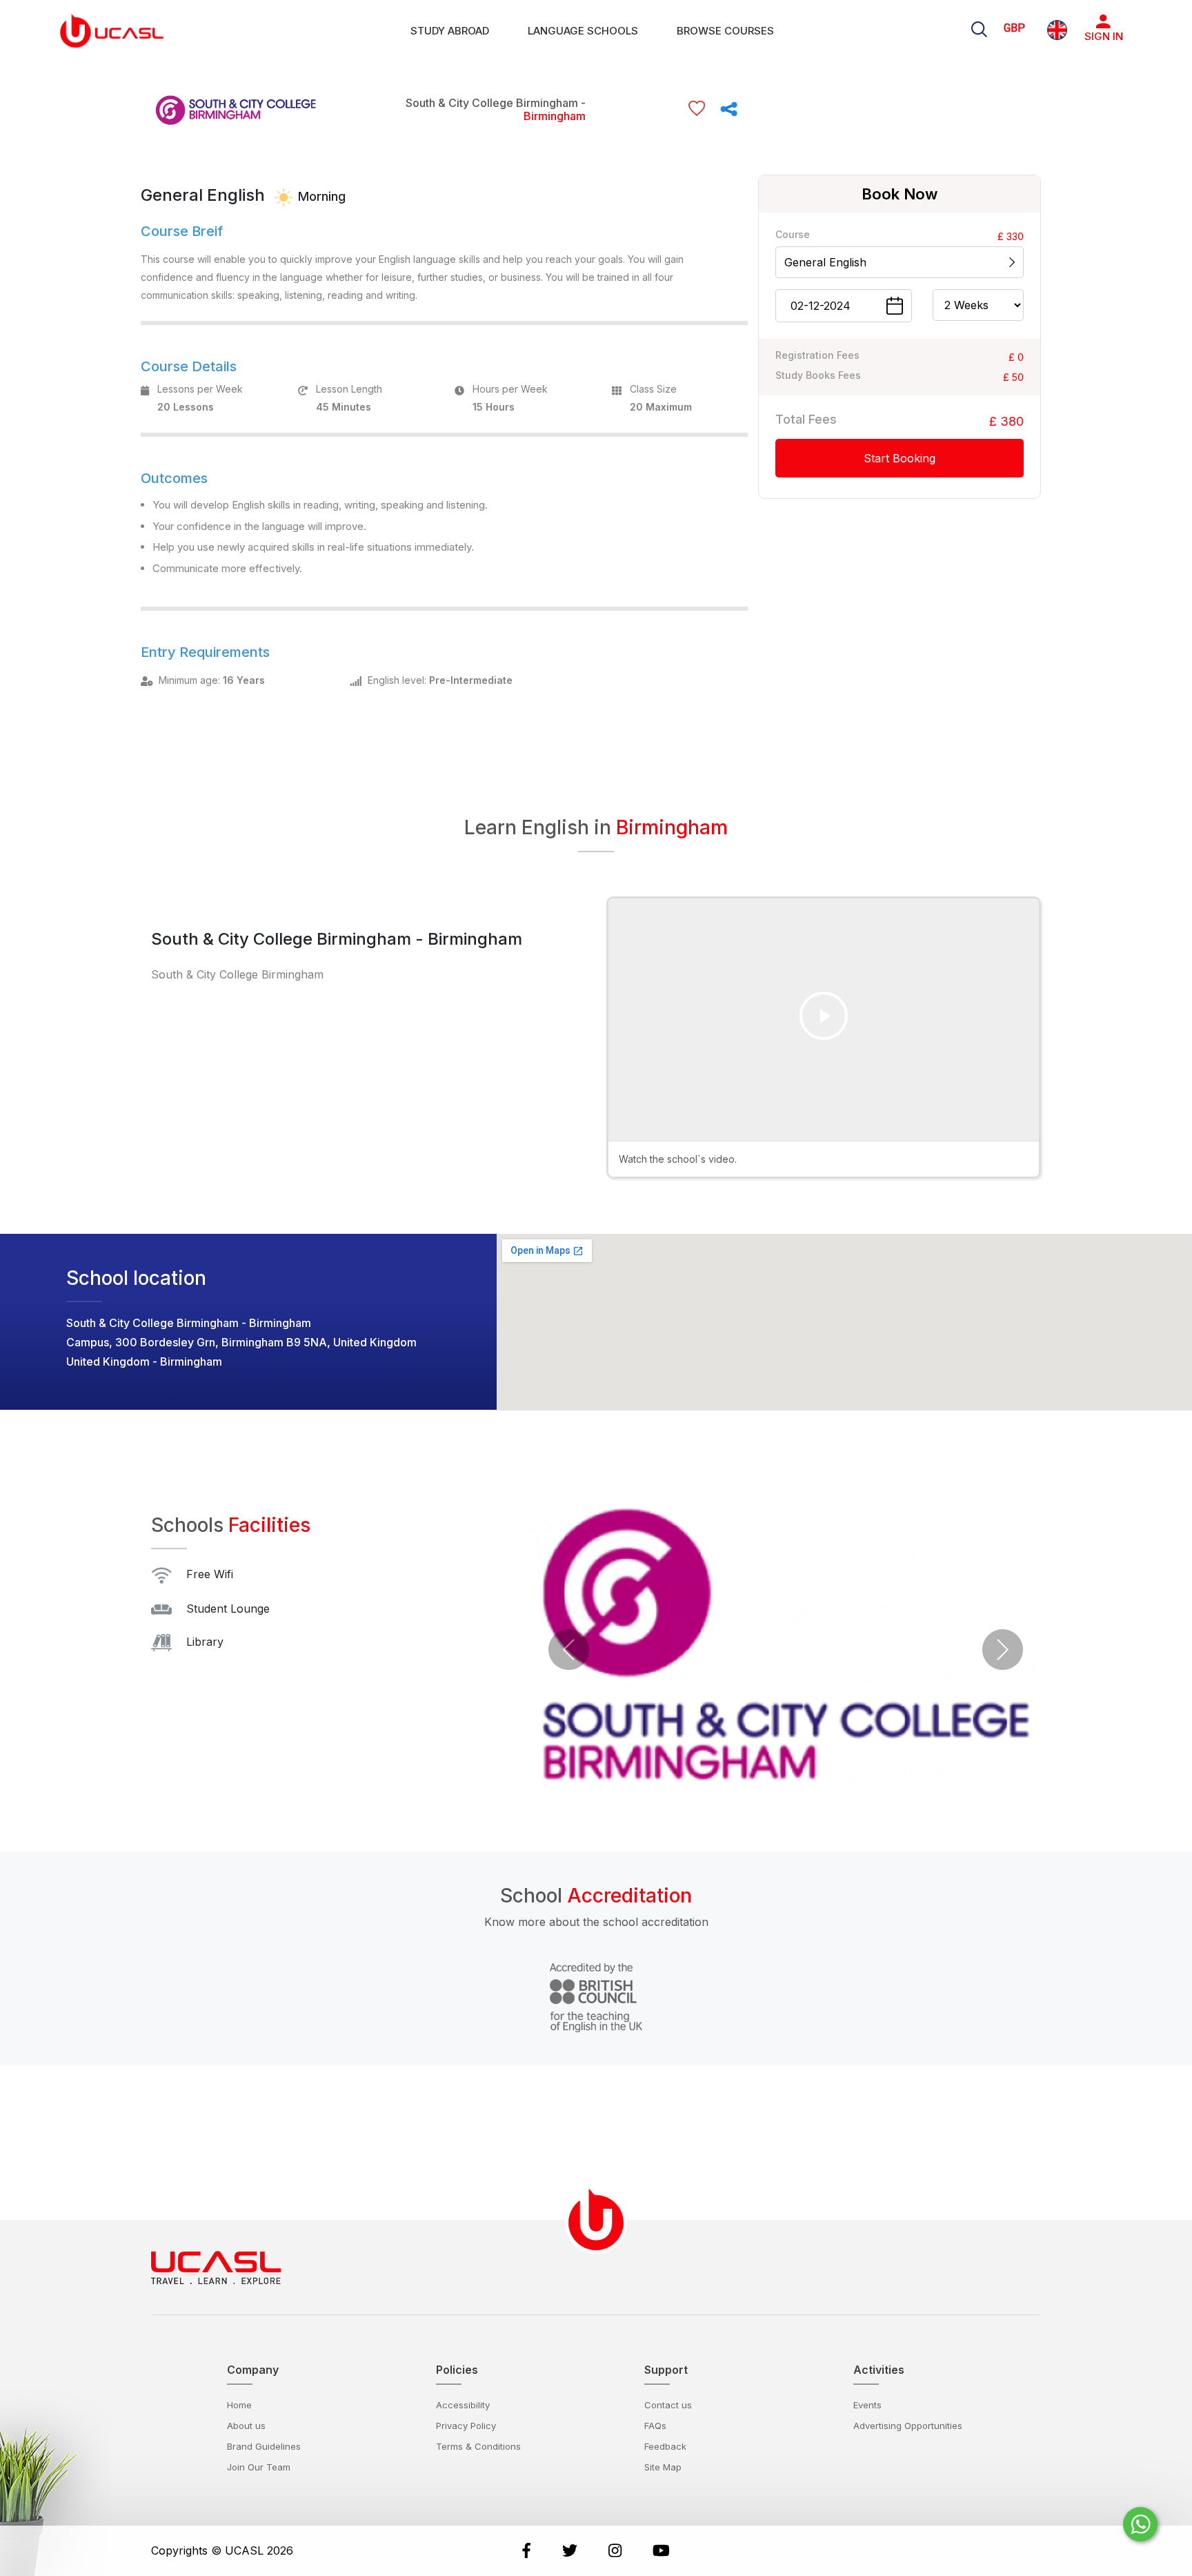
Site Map (663, 2467)
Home (239, 2405)
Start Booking (900, 458)
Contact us (668, 2405)
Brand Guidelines (264, 2446)
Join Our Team (259, 2467)
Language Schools (583, 31)
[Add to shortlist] (697, 109)
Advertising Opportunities (908, 2426)
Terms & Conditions (478, 2446)
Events (867, 2405)
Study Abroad (450, 31)
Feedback (665, 2446)
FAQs (655, 2426)
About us (246, 2426)
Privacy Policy (466, 2426)
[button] (569, 1650)
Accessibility (463, 2405)
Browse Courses (725, 31)
